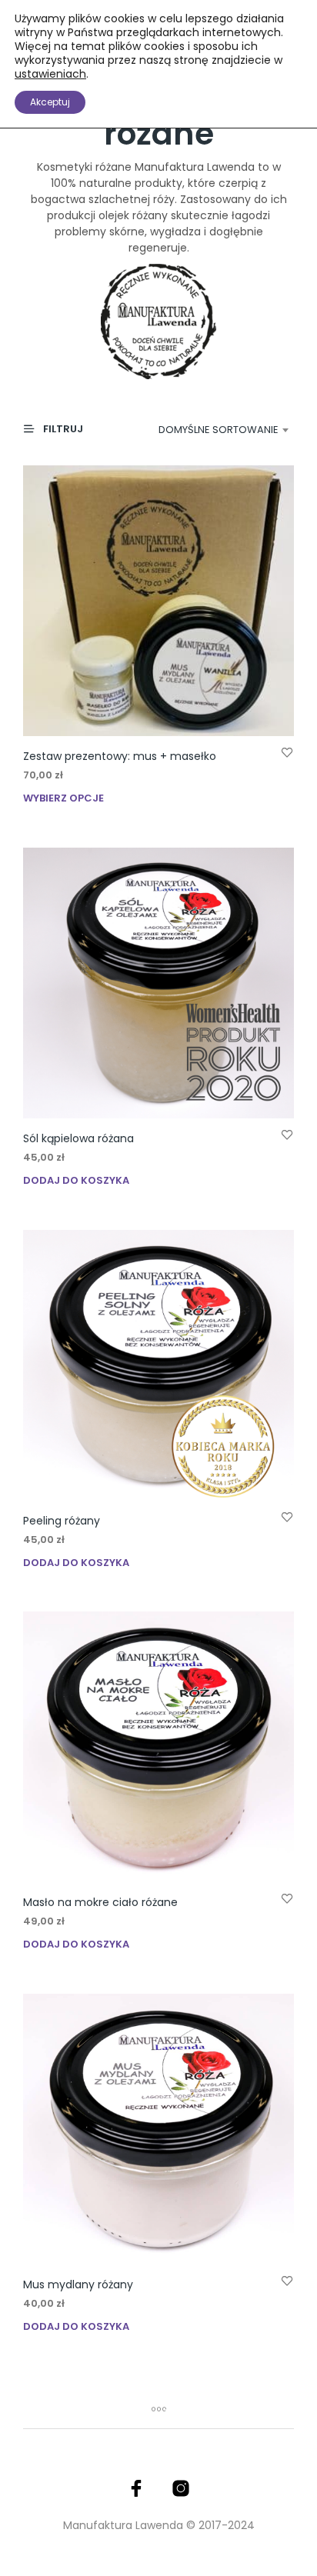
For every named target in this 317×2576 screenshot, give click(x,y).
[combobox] (214, 430)
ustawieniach (50, 74)
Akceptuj (50, 102)
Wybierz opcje (63, 798)
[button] (60, 429)
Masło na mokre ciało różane (100, 1902)
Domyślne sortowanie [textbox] (219, 430)
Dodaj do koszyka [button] (76, 1180)
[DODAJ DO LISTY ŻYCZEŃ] (287, 752)
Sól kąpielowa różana (78, 1138)
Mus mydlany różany (78, 2284)
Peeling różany (62, 1521)
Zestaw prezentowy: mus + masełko (120, 756)
